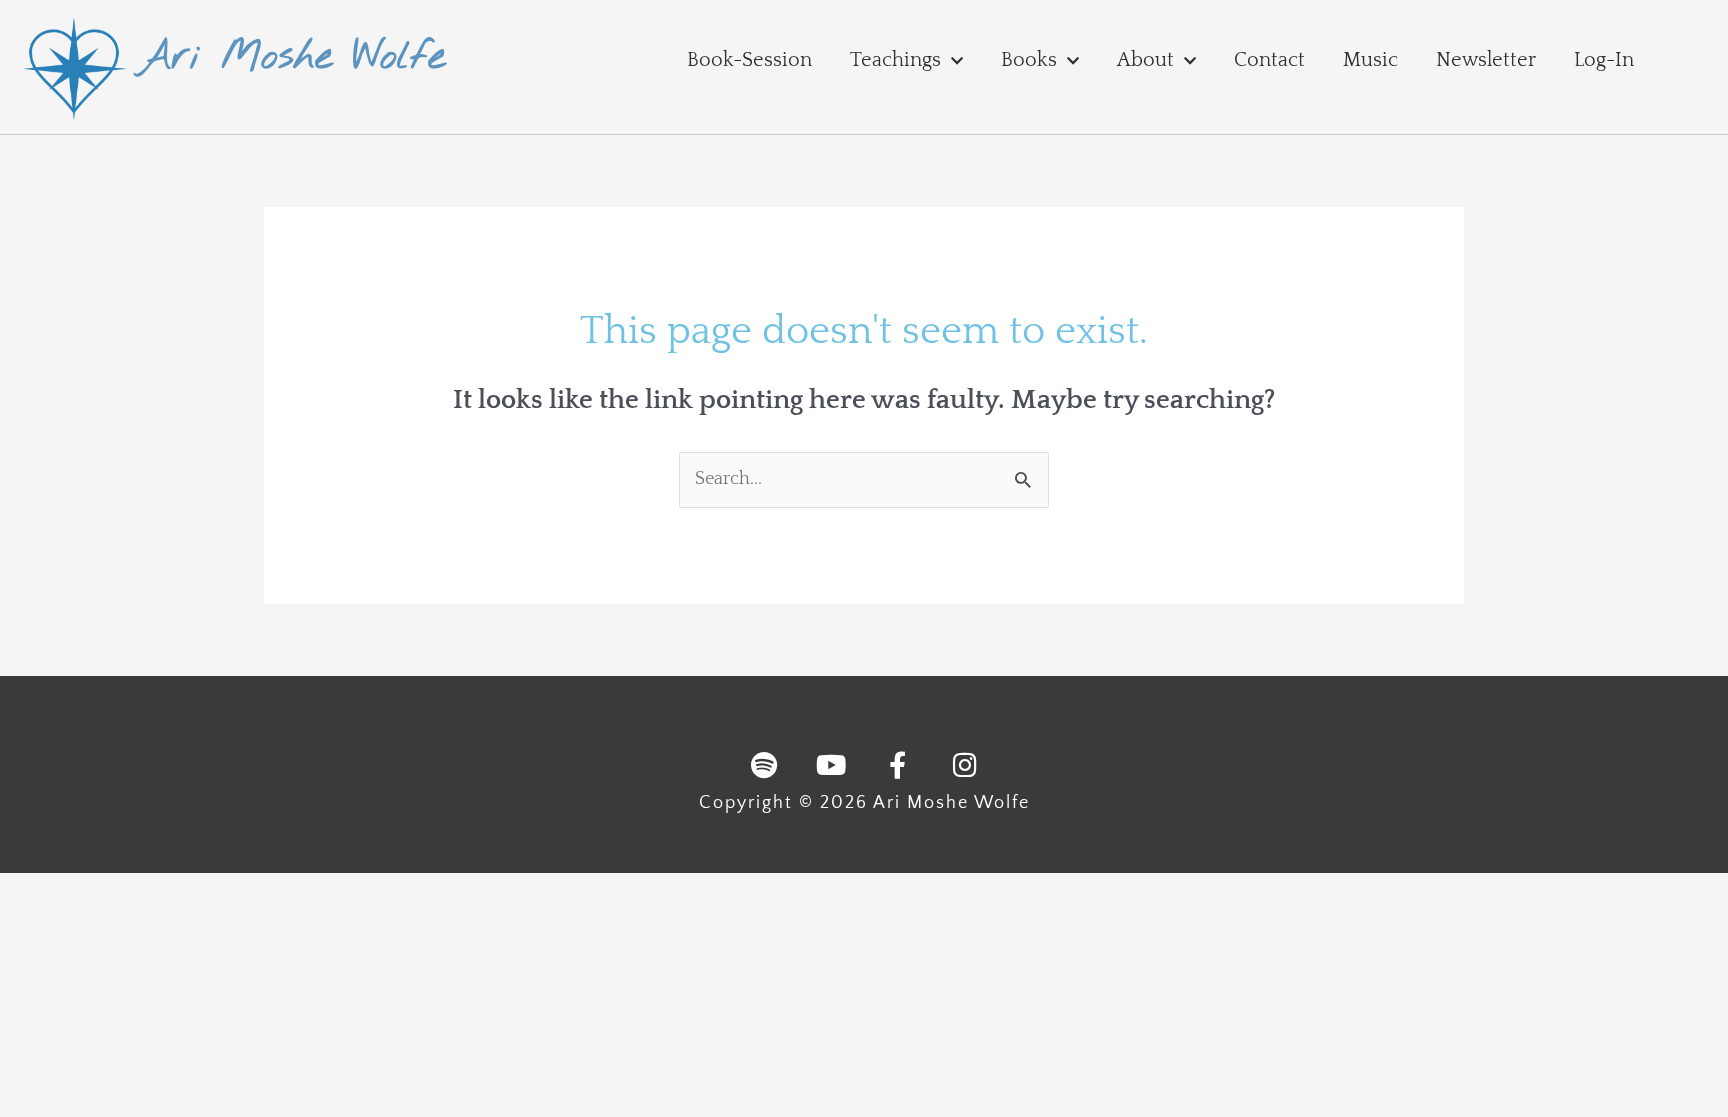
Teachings (895, 60)
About (1145, 60)
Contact (1269, 60)
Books (1029, 60)
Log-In (1604, 60)
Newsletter (1486, 60)
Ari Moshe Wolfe (291, 57)
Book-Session (749, 60)
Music (1370, 60)
